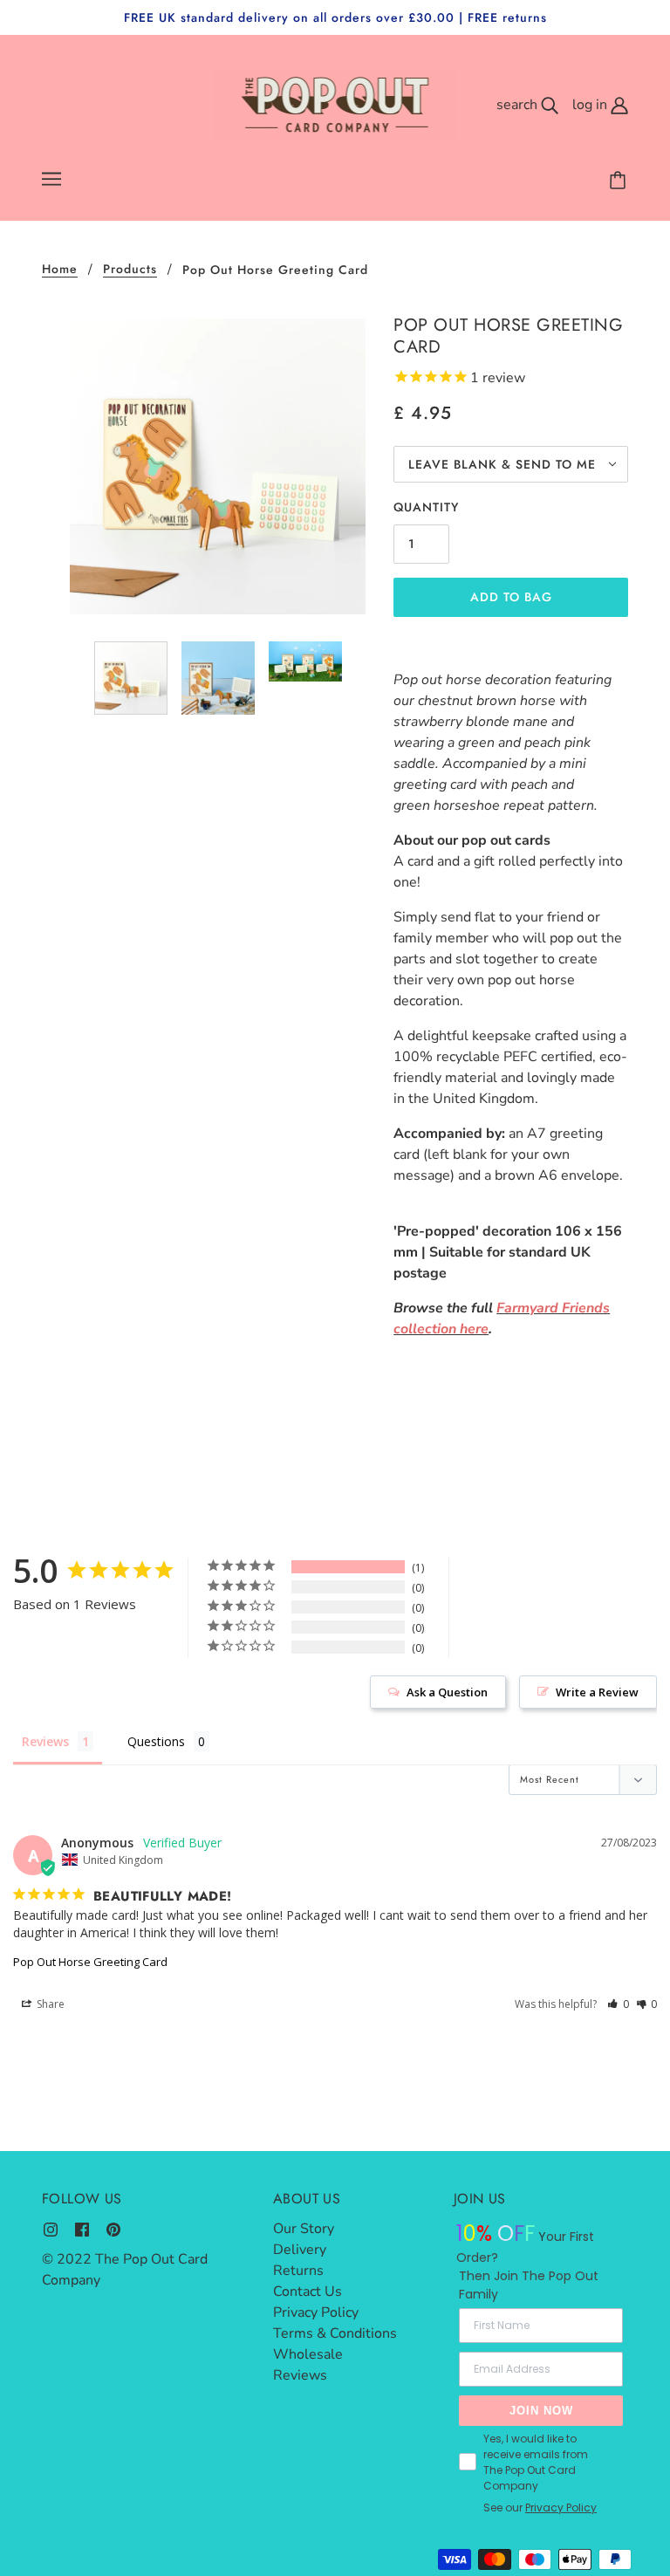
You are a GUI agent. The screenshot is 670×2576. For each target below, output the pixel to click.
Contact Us (308, 2292)
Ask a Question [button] (447, 1692)
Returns (298, 2271)
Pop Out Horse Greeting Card (90, 1962)
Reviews (300, 2375)
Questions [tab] (156, 1741)
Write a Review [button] (597, 1692)
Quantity (426, 507)
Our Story (304, 2229)
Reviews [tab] (45, 1741)
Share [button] (49, 2004)
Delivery (300, 2250)
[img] (51, 2229)
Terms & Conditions (335, 2333)
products (130, 270)
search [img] (519, 105)
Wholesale (308, 2354)
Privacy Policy (316, 2312)
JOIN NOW (541, 2411)
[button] (618, 2004)
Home (60, 270)
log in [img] (591, 105)
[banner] (335, 104)
